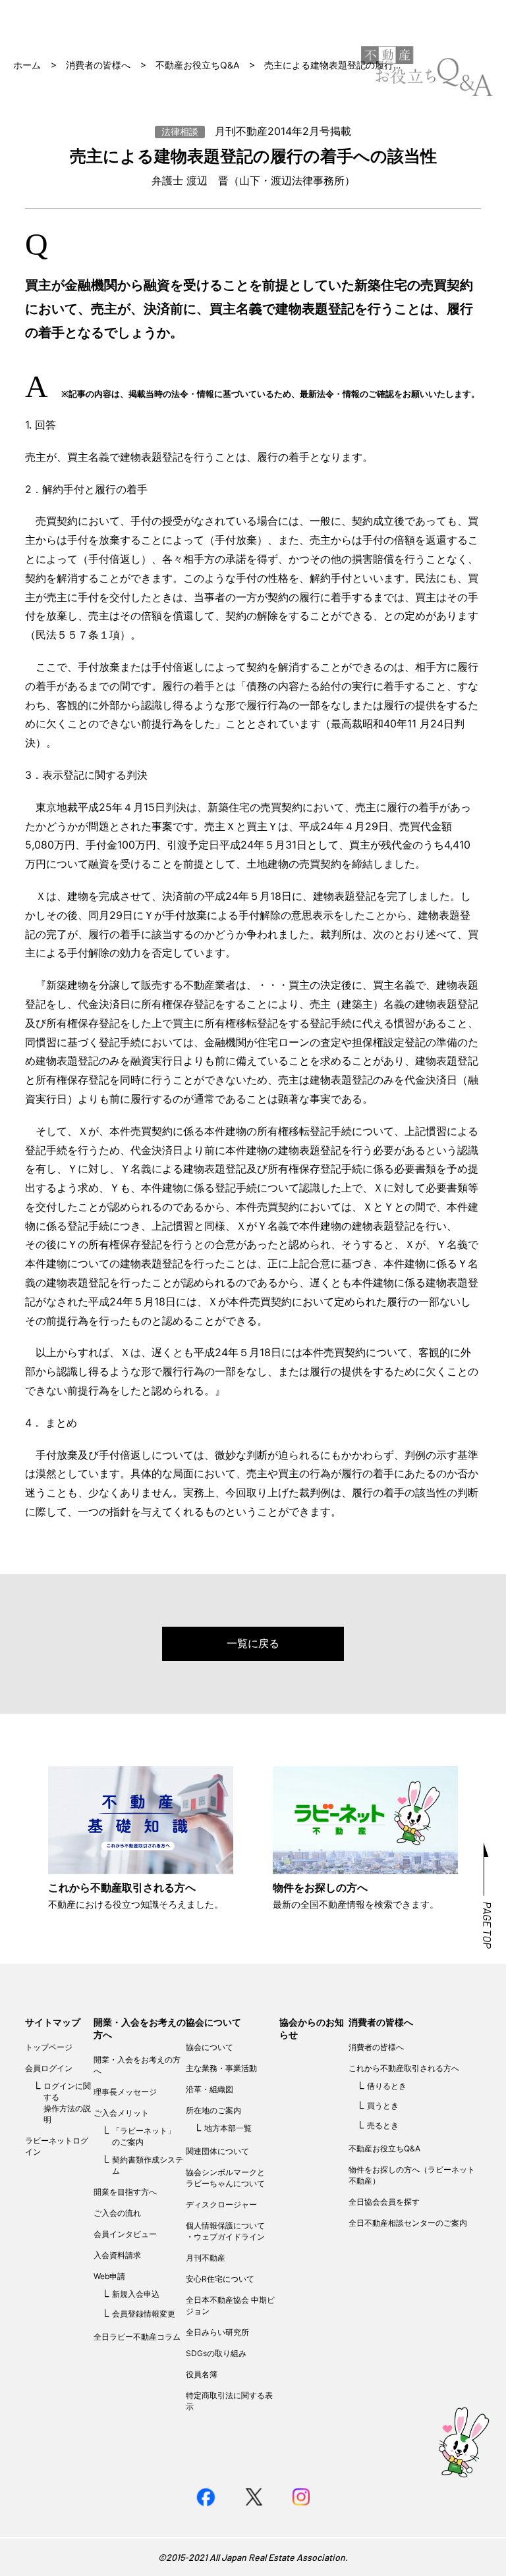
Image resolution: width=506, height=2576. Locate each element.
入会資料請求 (117, 2255)
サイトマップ (53, 2022)
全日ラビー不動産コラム (137, 2337)
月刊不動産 (206, 2258)
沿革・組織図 (210, 2089)
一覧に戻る (253, 1643)
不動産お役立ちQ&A (197, 65)
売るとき (383, 2125)
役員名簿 (202, 2374)
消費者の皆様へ (98, 65)
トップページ (49, 2047)
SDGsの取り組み (216, 2353)
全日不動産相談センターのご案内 (408, 2223)
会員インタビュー (125, 2234)
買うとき (383, 2106)
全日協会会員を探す (384, 2202)
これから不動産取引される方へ (404, 2068)
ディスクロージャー (221, 2204)
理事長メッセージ (125, 2092)
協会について (213, 2022)
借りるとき (387, 2086)
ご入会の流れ (117, 2213)
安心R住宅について (220, 2279)
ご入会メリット (121, 2113)
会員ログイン (49, 2068)
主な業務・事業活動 (221, 2068)
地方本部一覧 (228, 2128)
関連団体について (217, 2151)
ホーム (27, 65)
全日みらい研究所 (217, 2332)
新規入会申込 (136, 2294)
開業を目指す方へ (125, 2192)
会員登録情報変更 (144, 2314)
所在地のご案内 (213, 2110)
